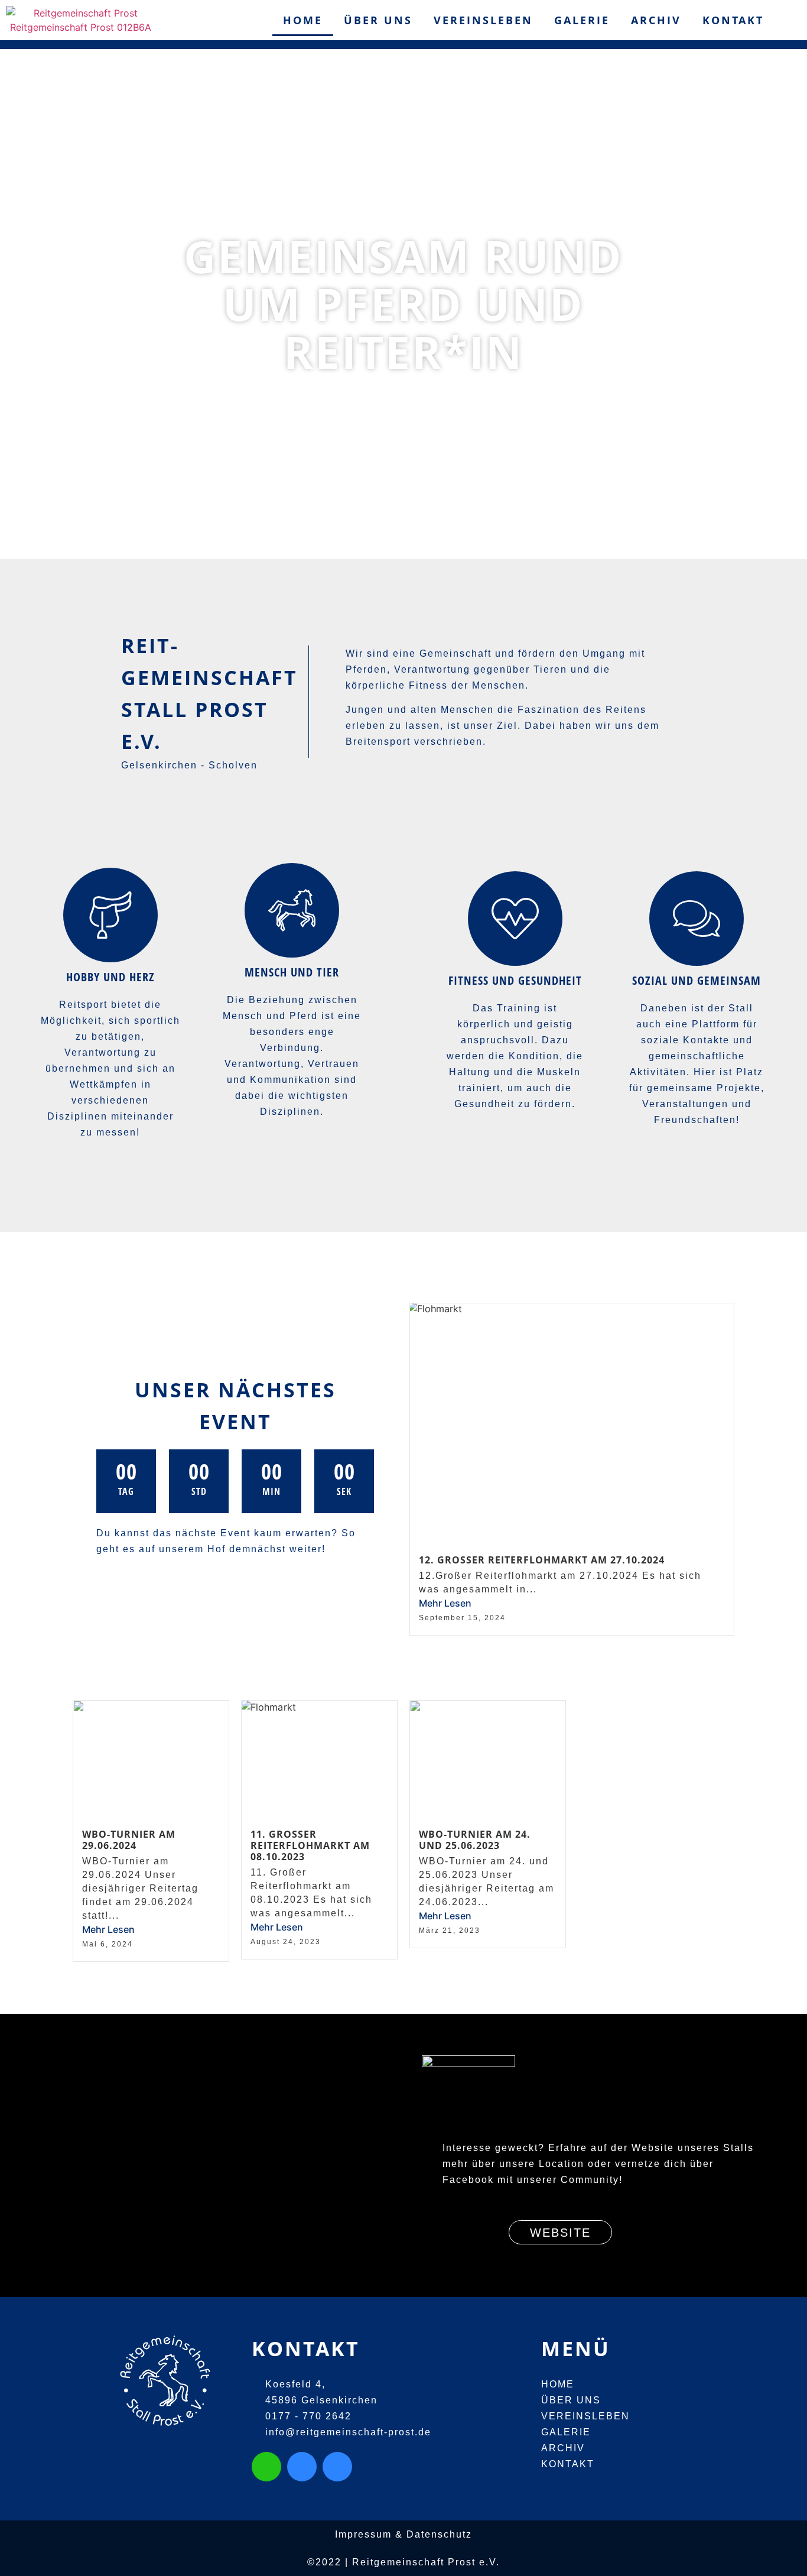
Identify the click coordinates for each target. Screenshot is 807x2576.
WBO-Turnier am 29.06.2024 (129, 1840)
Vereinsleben (483, 20)
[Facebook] (337, 2467)
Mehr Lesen (445, 1603)
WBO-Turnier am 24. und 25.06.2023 (475, 1840)
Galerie (582, 20)
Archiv (656, 20)
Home (303, 20)
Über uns (378, 20)
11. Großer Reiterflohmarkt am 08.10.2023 (310, 1845)
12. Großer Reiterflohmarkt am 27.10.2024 (542, 1560)
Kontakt (733, 20)
